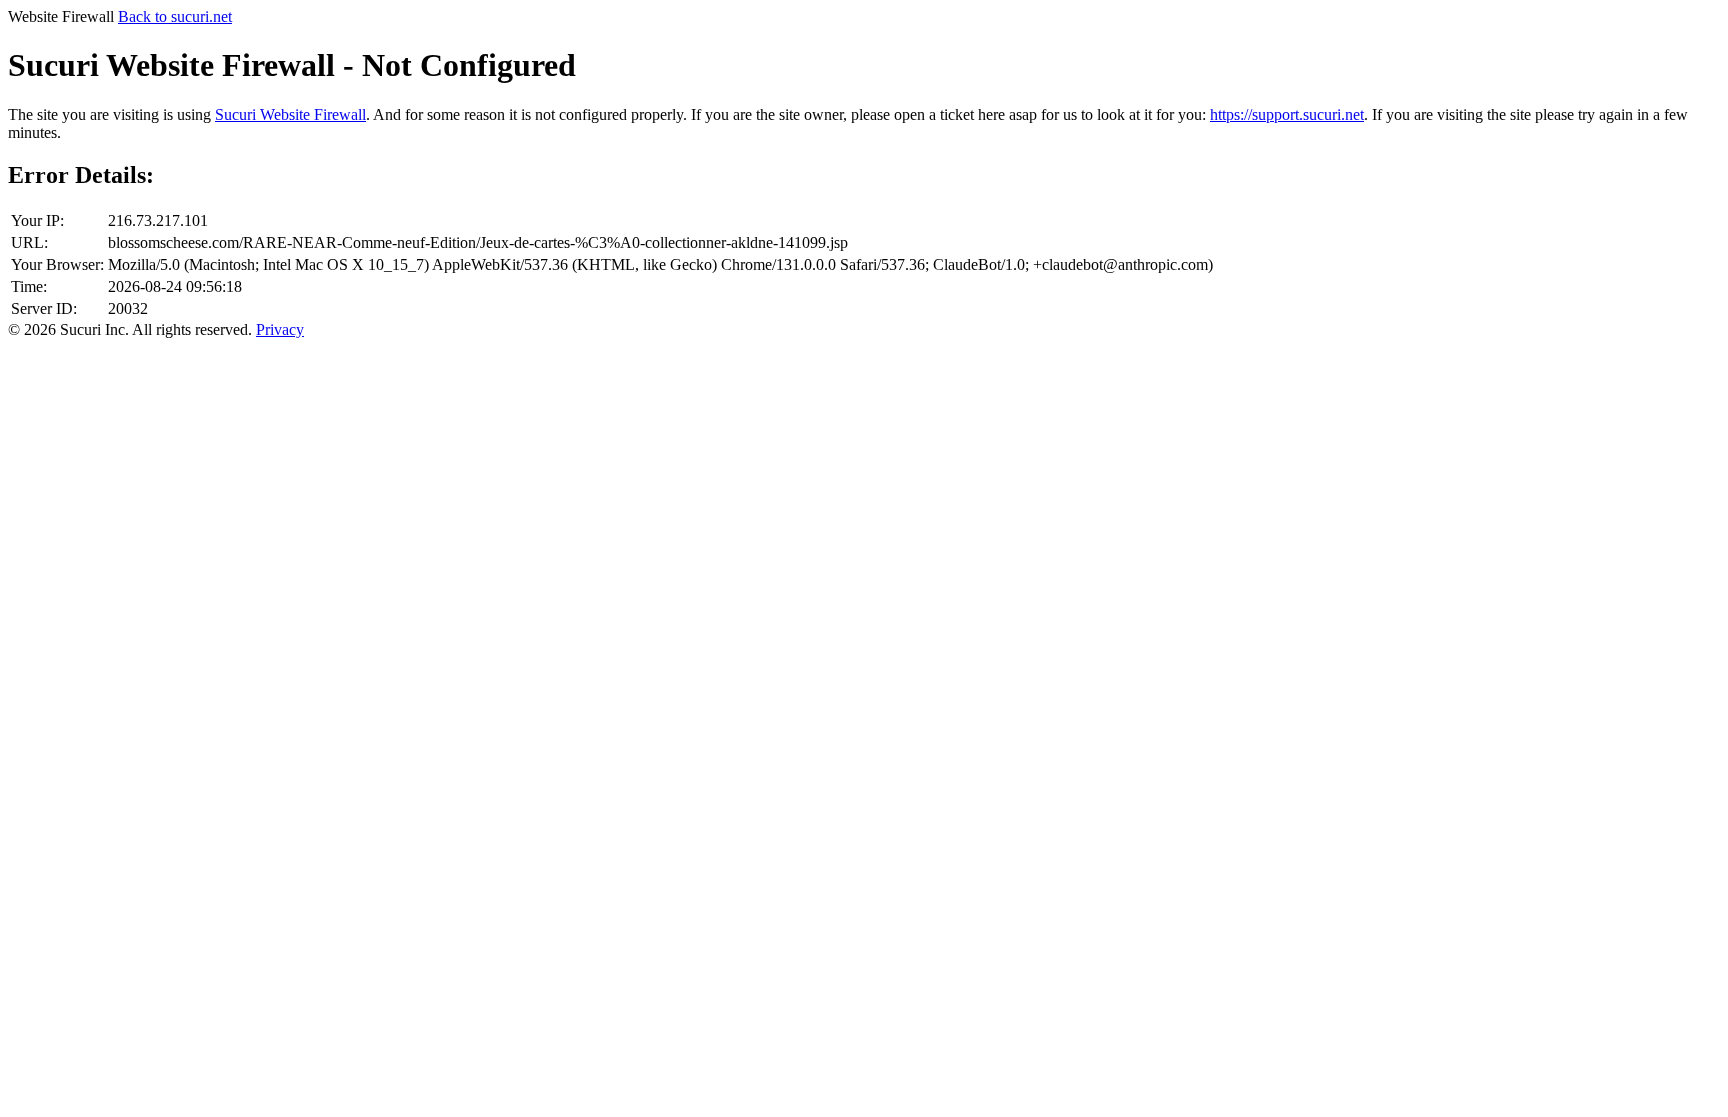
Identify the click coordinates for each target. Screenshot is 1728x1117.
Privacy (280, 329)
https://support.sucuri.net (1287, 114)
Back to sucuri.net (175, 16)
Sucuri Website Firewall (290, 114)
